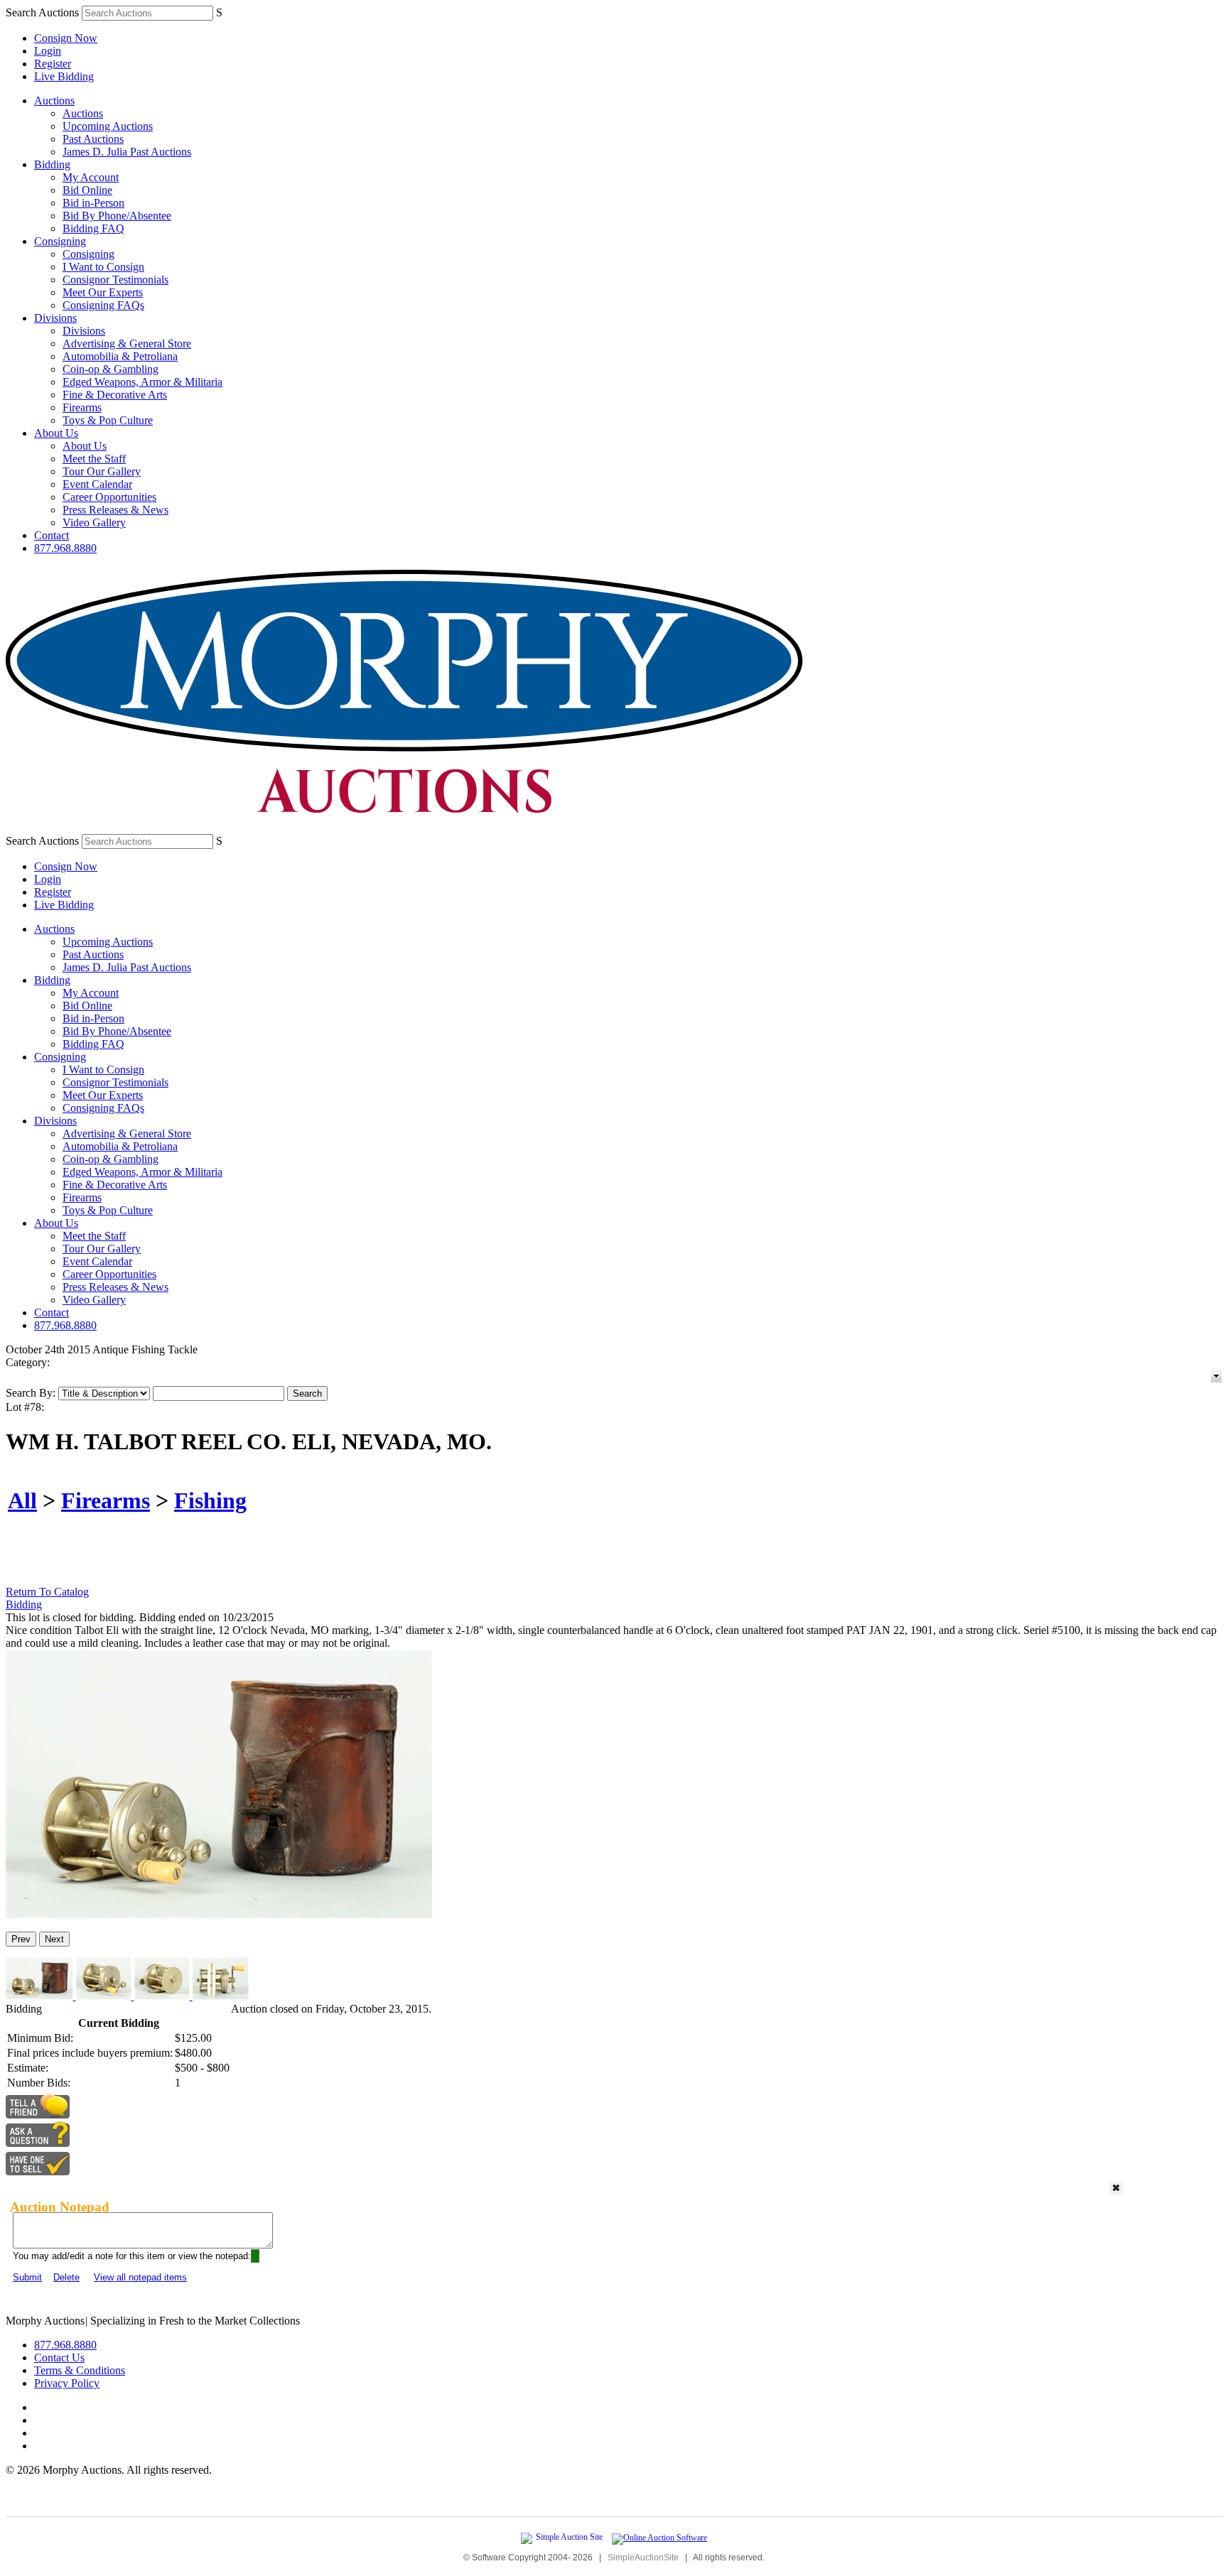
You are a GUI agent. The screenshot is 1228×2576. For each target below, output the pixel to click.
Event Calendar (97, 484)
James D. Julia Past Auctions (127, 152)
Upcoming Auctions (108, 126)
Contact (52, 535)
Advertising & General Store (127, 343)
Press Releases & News (115, 510)
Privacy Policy (67, 2383)
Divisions (55, 318)
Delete (66, 2277)
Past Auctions (93, 139)
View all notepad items (140, 2277)
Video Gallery (94, 523)
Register (53, 64)
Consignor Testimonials (115, 280)
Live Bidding (64, 76)
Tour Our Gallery (102, 471)
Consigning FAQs (103, 305)
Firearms (82, 407)
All (22, 1500)
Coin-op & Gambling (111, 369)
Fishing (210, 1500)
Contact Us (59, 2358)
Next (54, 1939)
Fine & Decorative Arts (115, 395)
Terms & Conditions (80, 2370)
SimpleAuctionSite (643, 2558)
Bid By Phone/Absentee (117, 216)
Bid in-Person (93, 203)
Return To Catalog (47, 1592)
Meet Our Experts (103, 292)
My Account (91, 177)
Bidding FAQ (93, 228)
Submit (27, 2277)
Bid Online (87, 190)
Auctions (54, 101)
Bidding (52, 164)
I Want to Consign (103, 267)
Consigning (60, 241)
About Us (56, 433)
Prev (21, 1939)
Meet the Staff (94, 459)
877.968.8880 (65, 548)
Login (48, 51)
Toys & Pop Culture (108, 420)
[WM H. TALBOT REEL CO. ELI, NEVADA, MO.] (219, 1914)
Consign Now (66, 38)
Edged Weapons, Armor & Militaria (142, 382)
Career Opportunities (109, 497)
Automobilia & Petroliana (120, 356)
